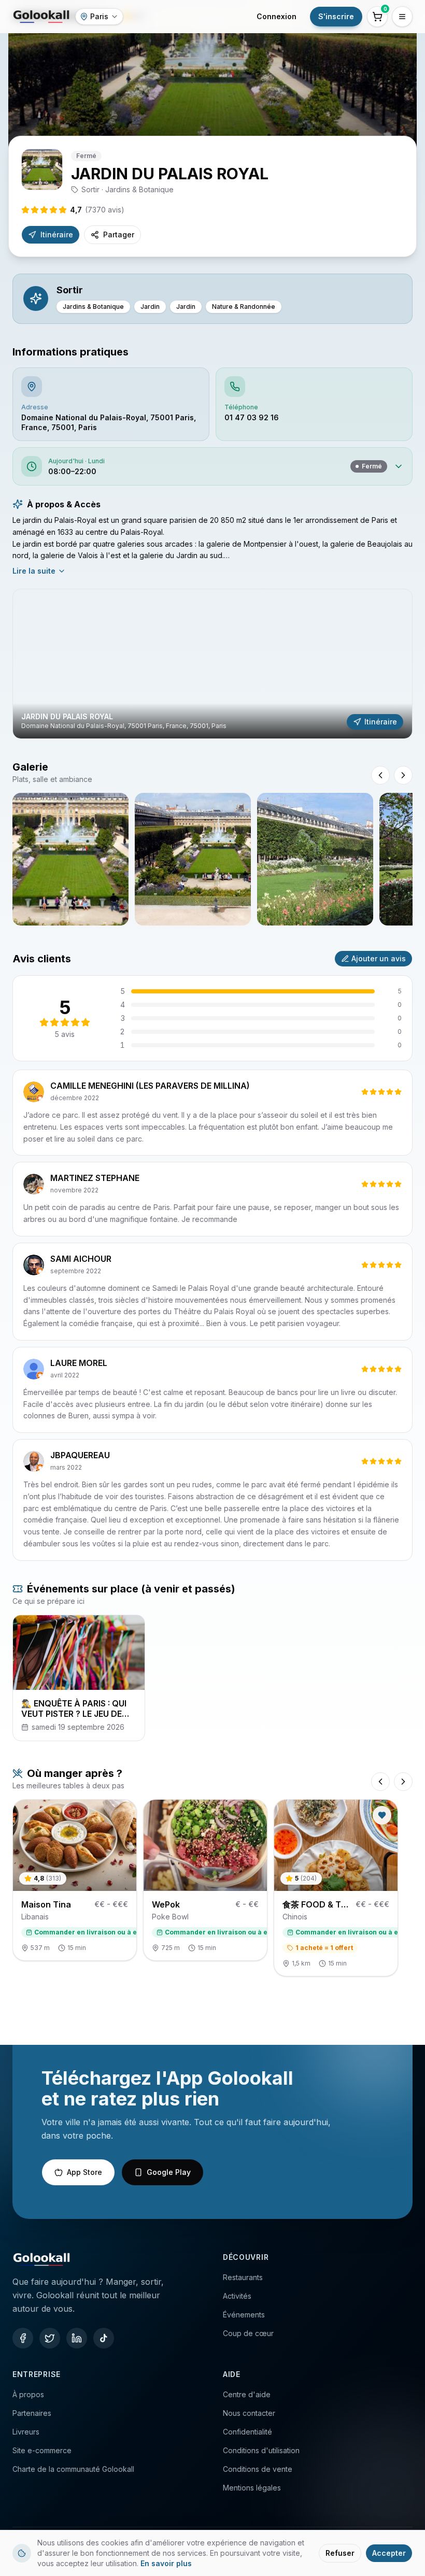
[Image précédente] (380, 775)
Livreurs (26, 2432)
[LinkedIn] (77, 2338)
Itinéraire (57, 234)
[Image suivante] (403, 775)
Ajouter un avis (379, 958)
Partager (119, 234)
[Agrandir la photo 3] (315, 859)
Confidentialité (247, 2432)
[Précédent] (380, 1782)
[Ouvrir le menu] (402, 17)
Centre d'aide (247, 2394)
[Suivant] (403, 1782)
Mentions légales (252, 2488)
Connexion (277, 16)
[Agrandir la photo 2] (193, 859)
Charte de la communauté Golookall (73, 2469)
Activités (237, 2296)
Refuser (340, 2553)
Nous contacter (249, 2413)
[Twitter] (50, 2338)
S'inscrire (336, 16)
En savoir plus (166, 2563)
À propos (28, 2394)
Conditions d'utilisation (261, 2450)
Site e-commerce (42, 2450)
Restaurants (243, 2277)
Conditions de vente (258, 2469)
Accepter (389, 2553)
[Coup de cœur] (382, 1815)
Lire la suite (34, 571)
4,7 (97, 210)
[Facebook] (23, 2338)
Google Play (169, 2172)
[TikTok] (104, 2338)
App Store (84, 2172)
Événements (244, 2315)
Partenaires (32, 2413)
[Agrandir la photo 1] (70, 859)
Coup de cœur (248, 2333)
